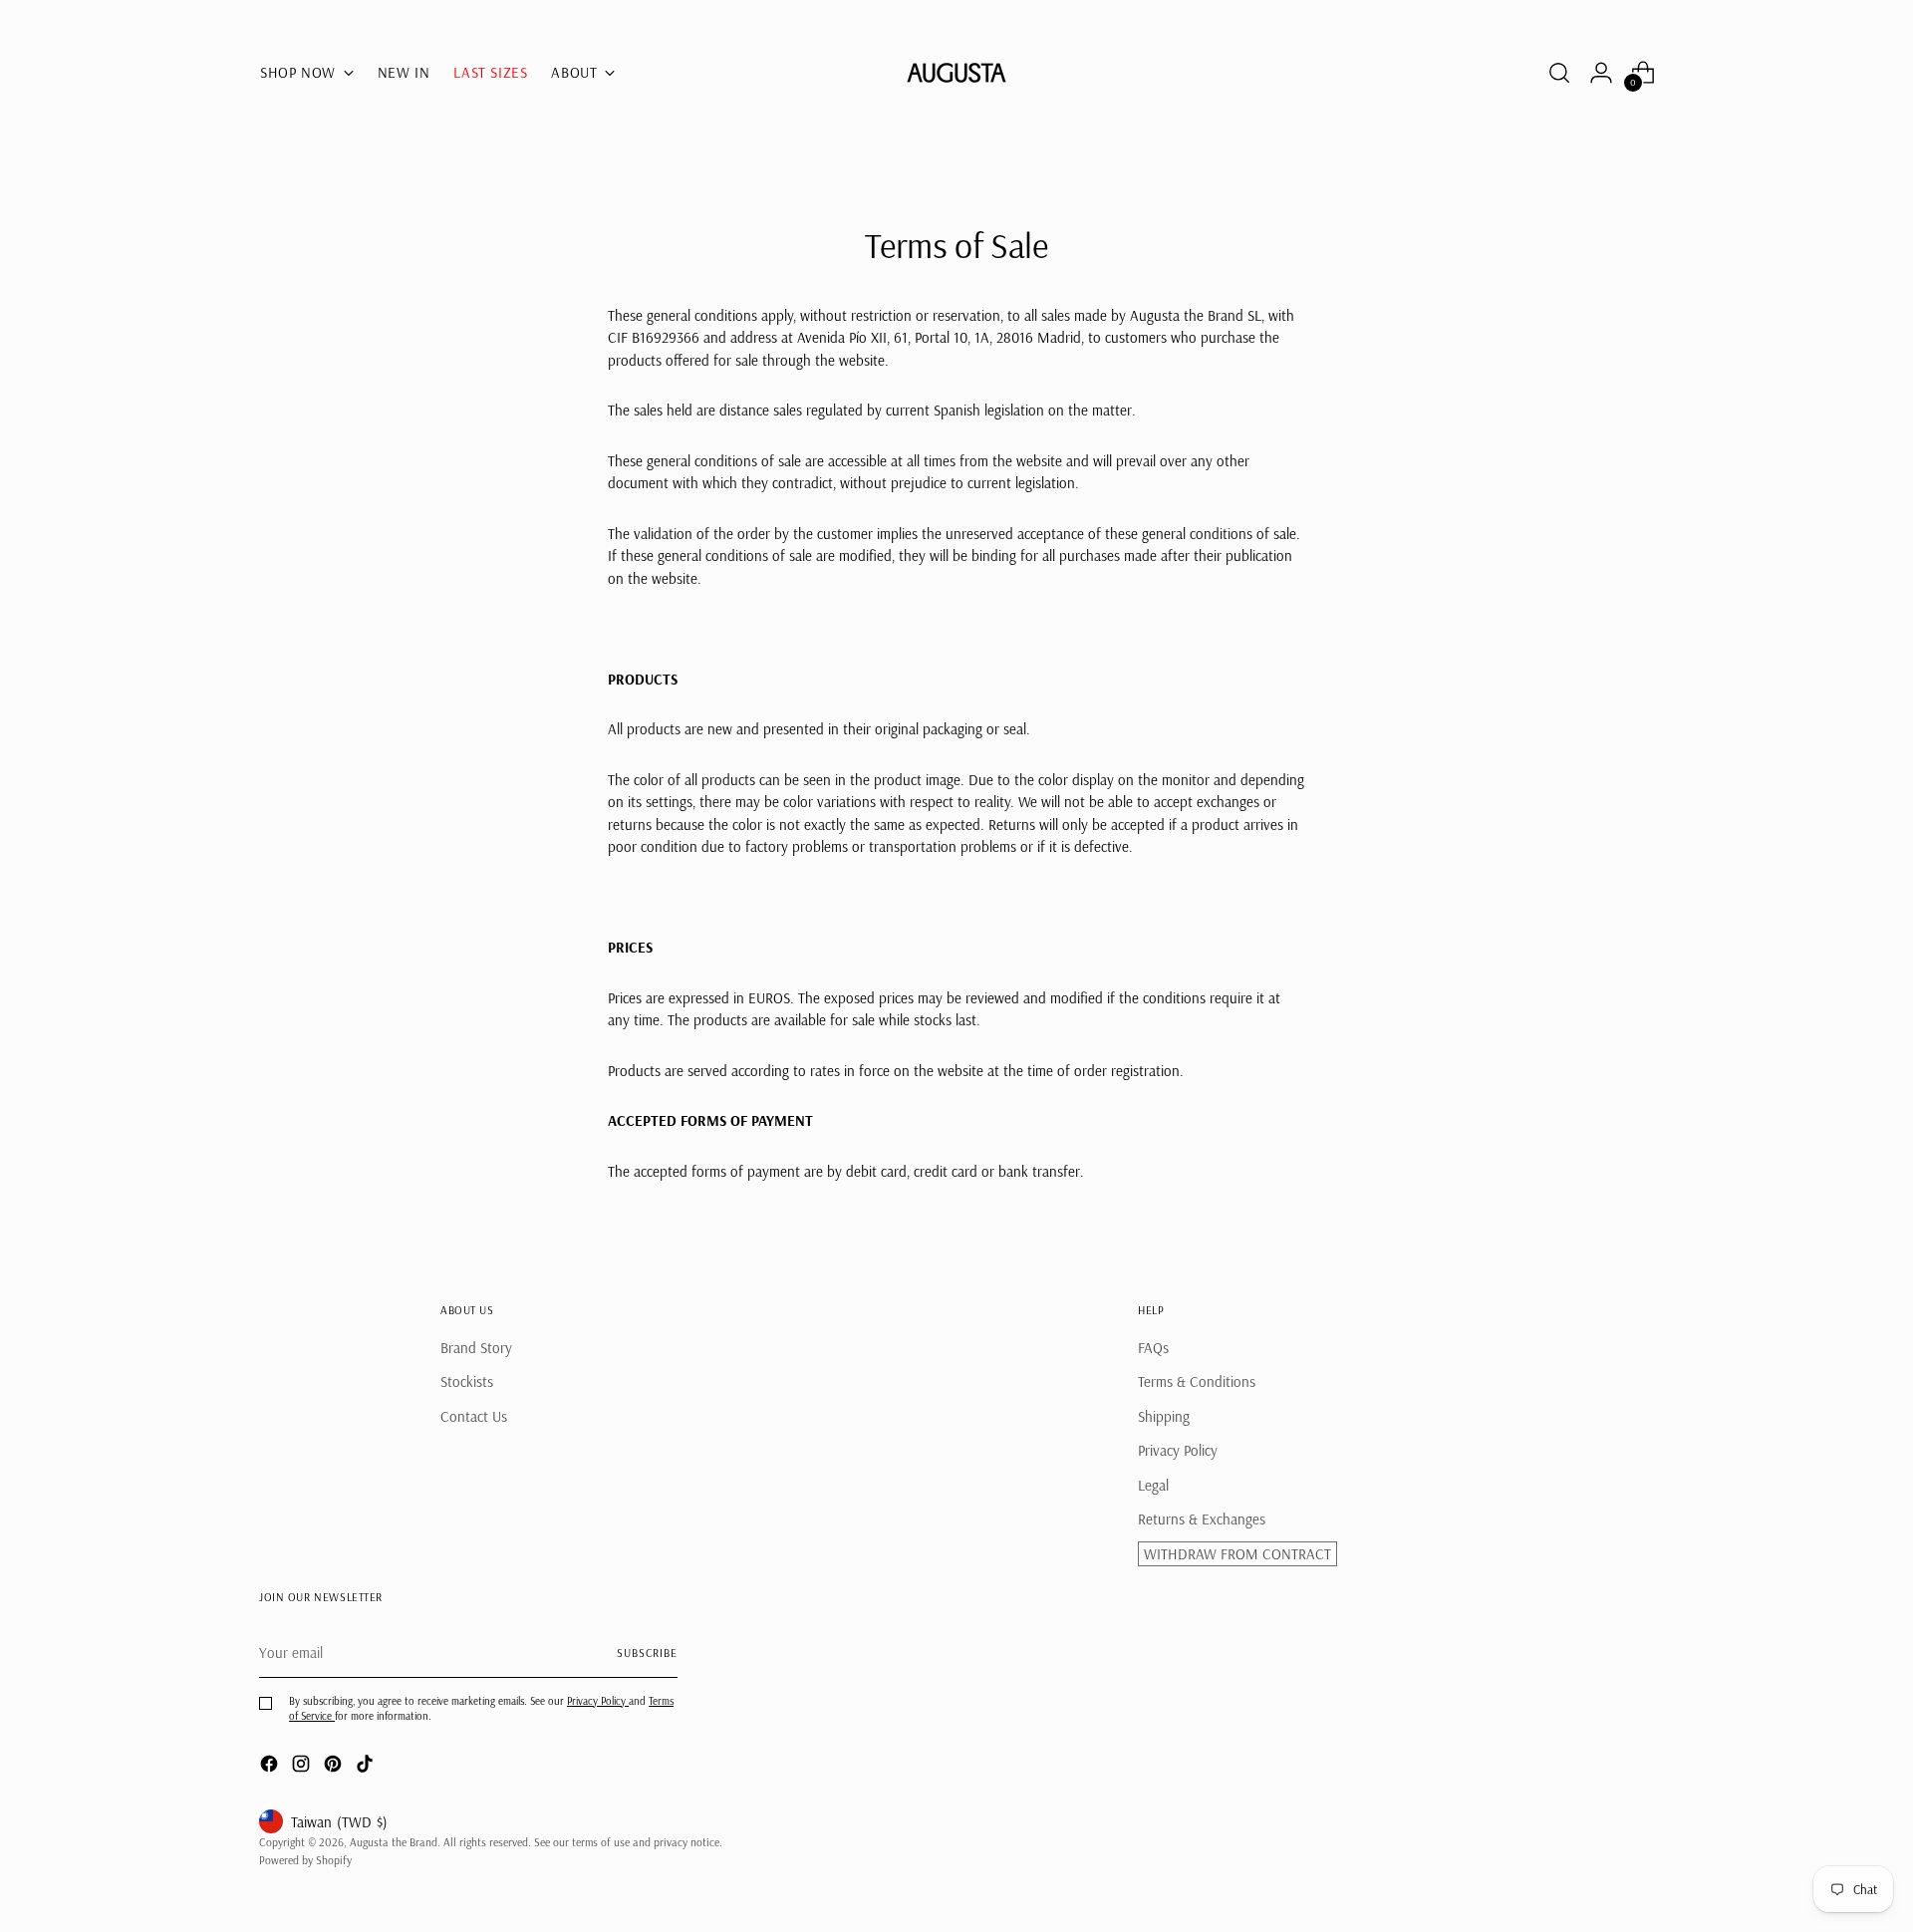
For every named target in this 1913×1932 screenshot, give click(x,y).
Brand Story (476, 1348)
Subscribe (647, 1653)
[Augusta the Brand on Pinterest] (335, 1767)
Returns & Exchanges (1202, 1519)
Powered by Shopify (305, 1860)
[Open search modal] (1559, 73)
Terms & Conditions (1197, 1381)
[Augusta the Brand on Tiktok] (367, 1767)
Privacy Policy (1178, 1450)
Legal (1153, 1485)
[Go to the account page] (1601, 73)
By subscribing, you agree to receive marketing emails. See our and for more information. (481, 1708)
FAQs (1153, 1348)
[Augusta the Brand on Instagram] (303, 1767)
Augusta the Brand (394, 1842)
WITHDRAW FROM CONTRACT (1237, 1554)
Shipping (1164, 1416)
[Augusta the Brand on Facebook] (271, 1767)
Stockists (467, 1381)
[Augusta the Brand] (956, 73)
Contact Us (474, 1416)
